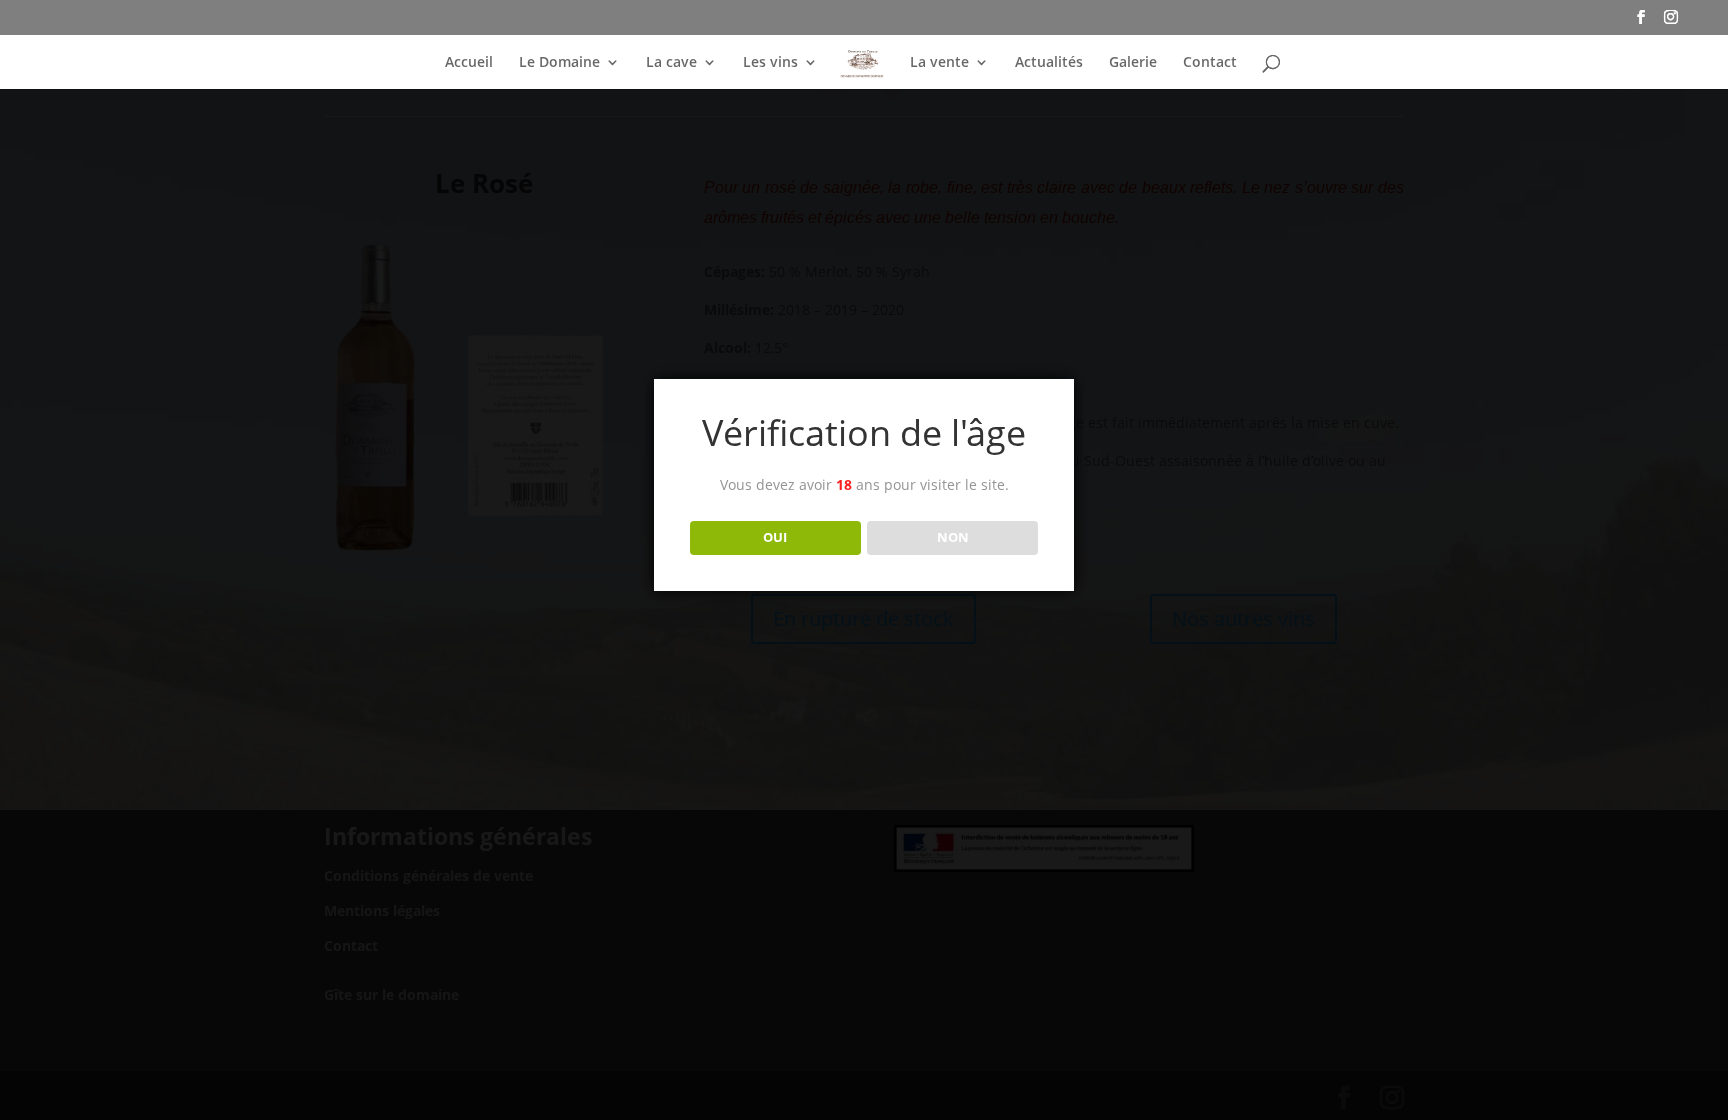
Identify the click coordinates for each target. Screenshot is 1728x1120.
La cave (671, 63)
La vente (939, 63)
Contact (1210, 63)
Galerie (1133, 63)
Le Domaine (559, 63)
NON (953, 537)
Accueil (469, 63)
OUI (775, 537)
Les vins (770, 63)
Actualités (1049, 63)
